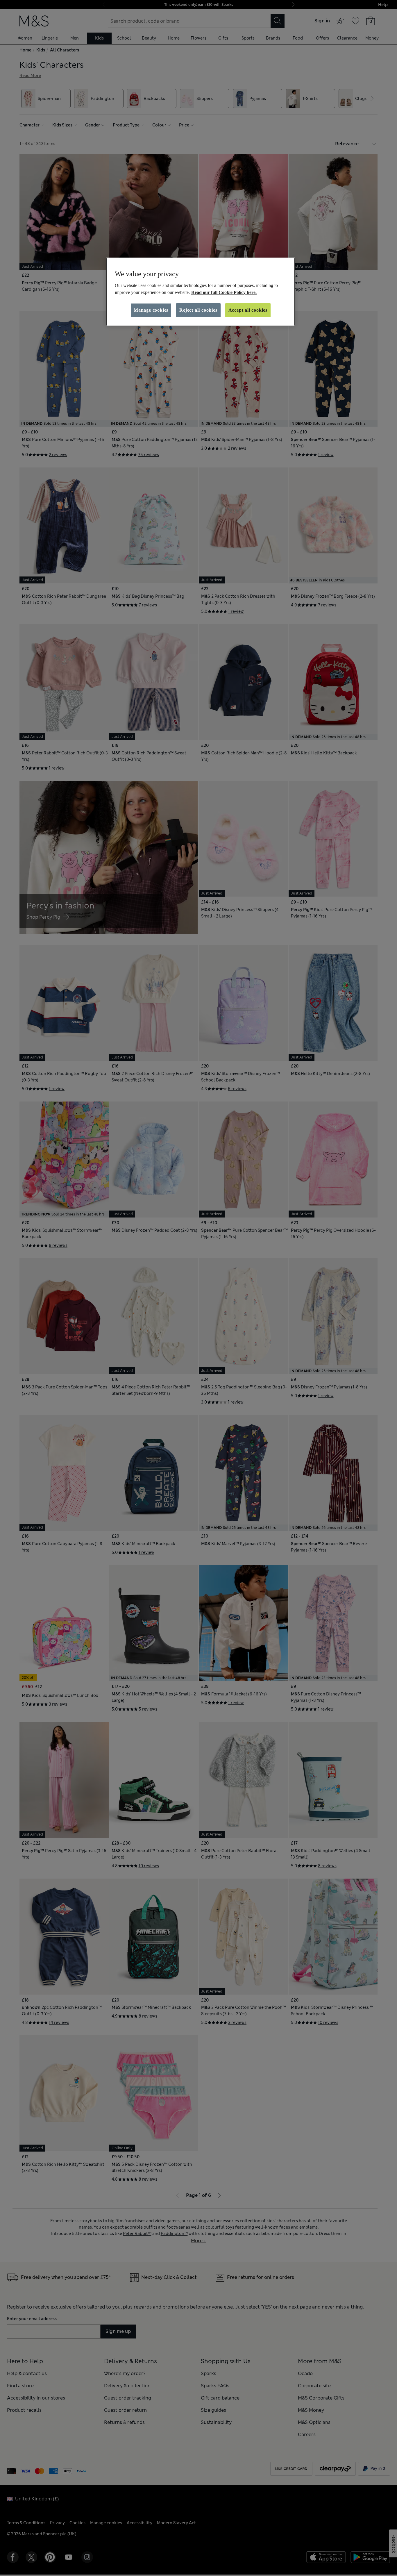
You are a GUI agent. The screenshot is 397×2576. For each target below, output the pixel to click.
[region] (201, 292)
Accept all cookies (248, 310)
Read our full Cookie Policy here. (224, 292)
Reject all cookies (198, 310)
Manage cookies (151, 310)
